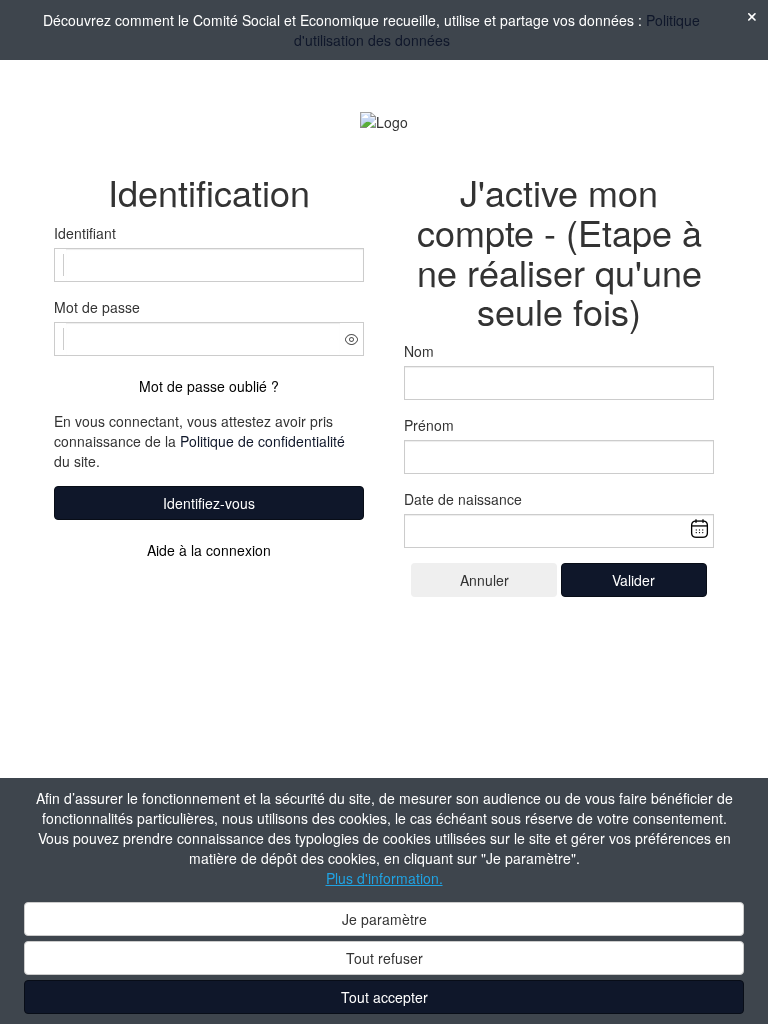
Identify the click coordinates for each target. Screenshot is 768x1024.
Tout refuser (384, 958)
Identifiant (85, 233)
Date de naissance (463, 499)
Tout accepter (384, 997)
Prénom (429, 425)
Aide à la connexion (209, 550)
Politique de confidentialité (262, 441)
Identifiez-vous (209, 503)
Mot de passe (97, 307)
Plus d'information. (384, 878)
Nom (419, 351)
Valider (633, 580)
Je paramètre (384, 919)
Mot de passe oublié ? (209, 386)
